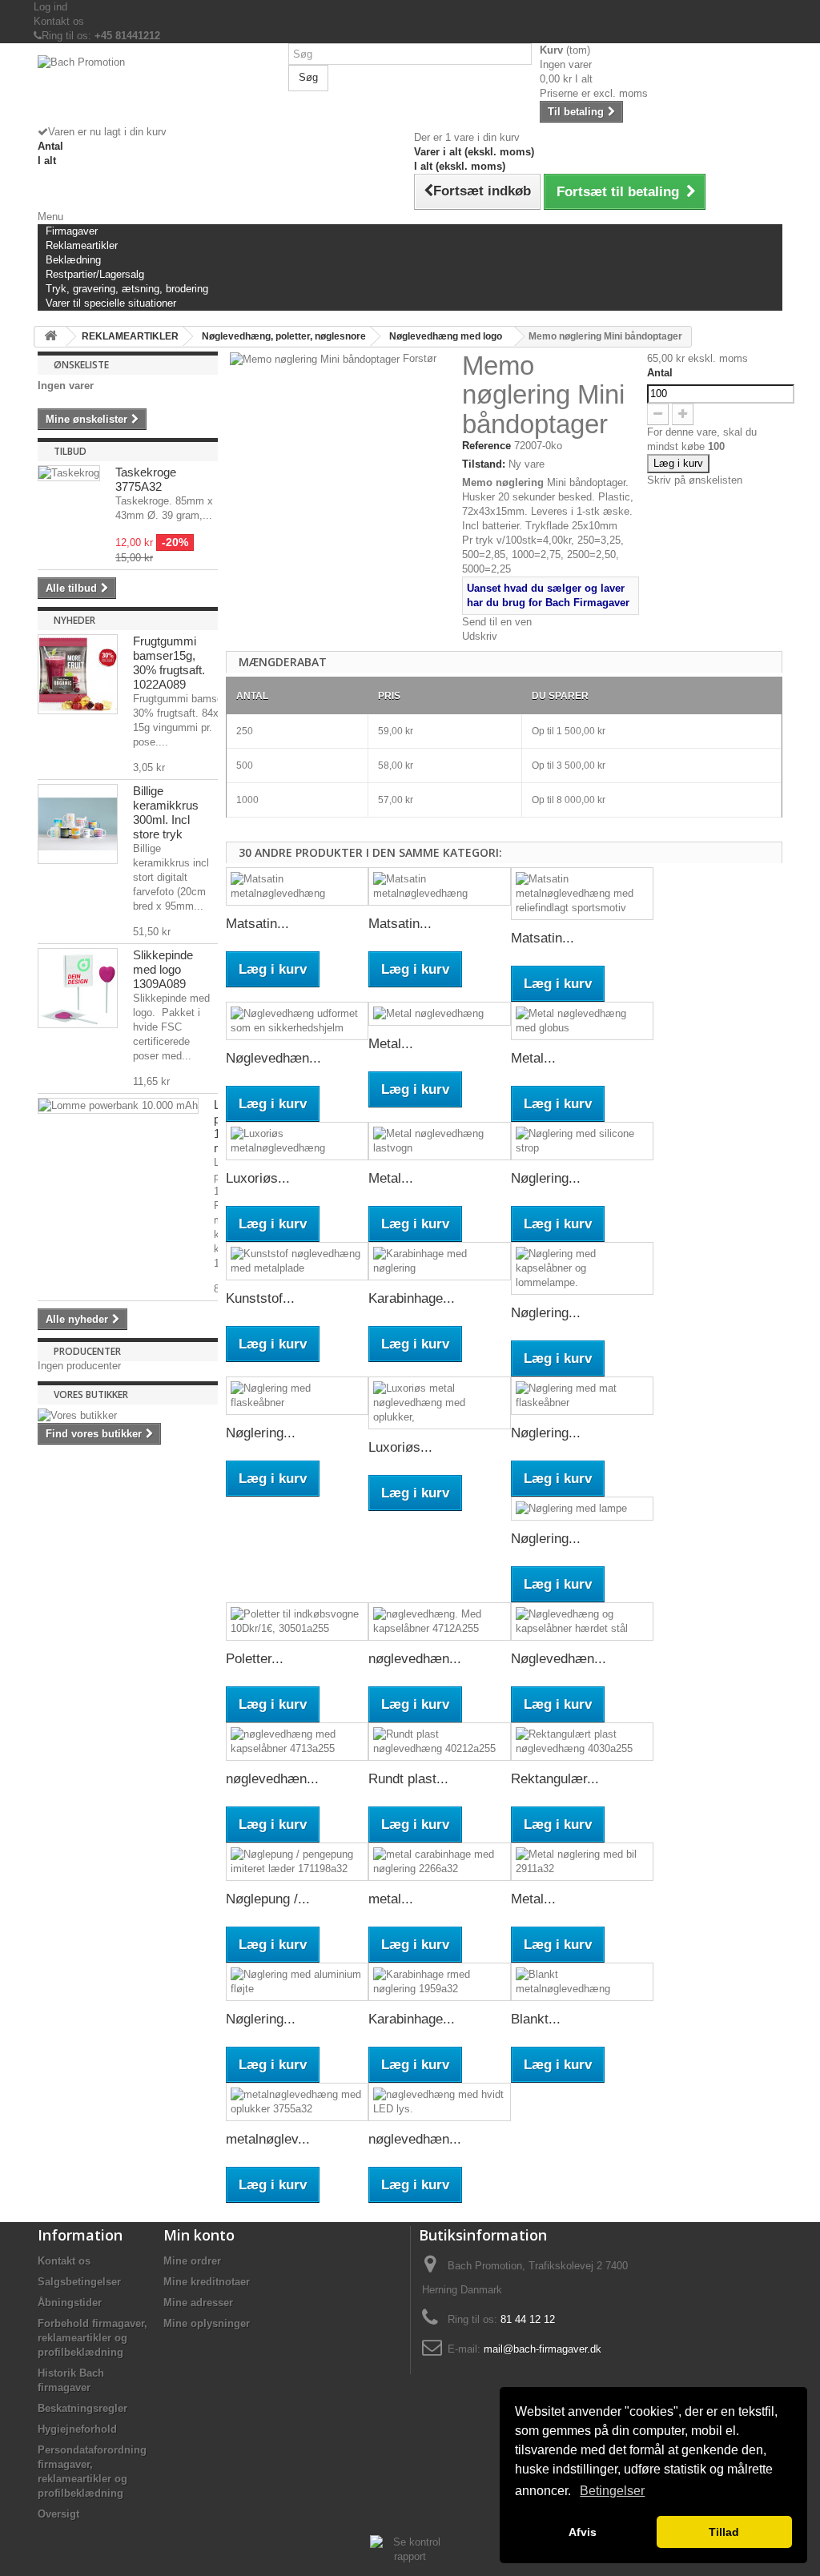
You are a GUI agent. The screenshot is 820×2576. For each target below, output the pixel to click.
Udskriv (480, 636)
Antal (660, 373)
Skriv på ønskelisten (695, 480)
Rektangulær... (555, 1779)
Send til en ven (497, 622)
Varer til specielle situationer (111, 303)
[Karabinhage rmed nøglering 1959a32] (440, 1982)
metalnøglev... (268, 2139)
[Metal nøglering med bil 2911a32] (582, 1862)
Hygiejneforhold (77, 2429)
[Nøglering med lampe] (582, 1509)
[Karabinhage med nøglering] (440, 1261)
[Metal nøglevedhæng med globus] (582, 1021)
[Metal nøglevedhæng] (440, 1014)
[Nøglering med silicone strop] (582, 1141)
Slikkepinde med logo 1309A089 (163, 969)
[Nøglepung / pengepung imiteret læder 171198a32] (297, 1862)
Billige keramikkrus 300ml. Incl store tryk (166, 812)
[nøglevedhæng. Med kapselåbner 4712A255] (440, 1622)
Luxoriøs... (258, 1178)
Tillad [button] (724, 2532)
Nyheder (74, 620)
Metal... (391, 1044)
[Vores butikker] (128, 1416)
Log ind (50, 7)
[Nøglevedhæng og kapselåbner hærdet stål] (582, 1622)
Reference (486, 446)
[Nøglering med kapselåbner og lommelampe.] (582, 1268)
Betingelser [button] (612, 2491)
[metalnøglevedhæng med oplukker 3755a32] (297, 2102)
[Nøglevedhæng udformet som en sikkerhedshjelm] (297, 1021)
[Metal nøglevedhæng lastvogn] (440, 1141)
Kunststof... (260, 1298)
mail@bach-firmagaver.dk (543, 2349)
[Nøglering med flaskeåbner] (297, 1396)
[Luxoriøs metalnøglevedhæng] (297, 1141)
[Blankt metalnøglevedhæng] (582, 1982)
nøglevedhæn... (415, 1659)
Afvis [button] (583, 2532)
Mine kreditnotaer (207, 2282)
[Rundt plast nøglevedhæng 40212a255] (440, 1742)
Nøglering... (546, 1178)
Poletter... (255, 1659)
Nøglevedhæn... (273, 1058)
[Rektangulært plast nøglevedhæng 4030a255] (582, 1742)
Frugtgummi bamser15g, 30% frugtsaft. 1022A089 (169, 663)
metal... (391, 1899)
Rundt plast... (408, 1779)
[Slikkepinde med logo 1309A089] (78, 988)
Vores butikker (91, 1394)
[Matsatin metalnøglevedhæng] (297, 886)
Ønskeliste (81, 365)
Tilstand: (484, 464)
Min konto (199, 2235)
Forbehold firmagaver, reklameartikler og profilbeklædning (92, 2338)
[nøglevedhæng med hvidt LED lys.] (440, 2102)
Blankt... (536, 2019)
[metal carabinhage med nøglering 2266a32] (440, 1862)
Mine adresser (198, 2303)
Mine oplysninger (207, 2323)
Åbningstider (70, 2303)
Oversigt (58, 2514)
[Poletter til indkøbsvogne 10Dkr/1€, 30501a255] (297, 1622)
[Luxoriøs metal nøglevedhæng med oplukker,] (440, 1403)
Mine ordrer (192, 2261)
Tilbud (70, 451)
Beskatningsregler (82, 2408)
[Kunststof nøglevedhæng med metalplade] (297, 1261)
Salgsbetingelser (79, 2282)
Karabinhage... (412, 1298)
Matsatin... (257, 924)
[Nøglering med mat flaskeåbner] (582, 1396)
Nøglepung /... (268, 1899)
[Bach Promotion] (159, 90)
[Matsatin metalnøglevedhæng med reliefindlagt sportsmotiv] (582, 894)
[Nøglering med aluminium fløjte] (297, 1982)
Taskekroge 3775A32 (146, 479)
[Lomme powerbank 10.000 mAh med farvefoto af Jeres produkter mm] (118, 1106)
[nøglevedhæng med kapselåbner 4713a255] (297, 1742)
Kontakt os (59, 21)
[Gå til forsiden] (50, 337)
